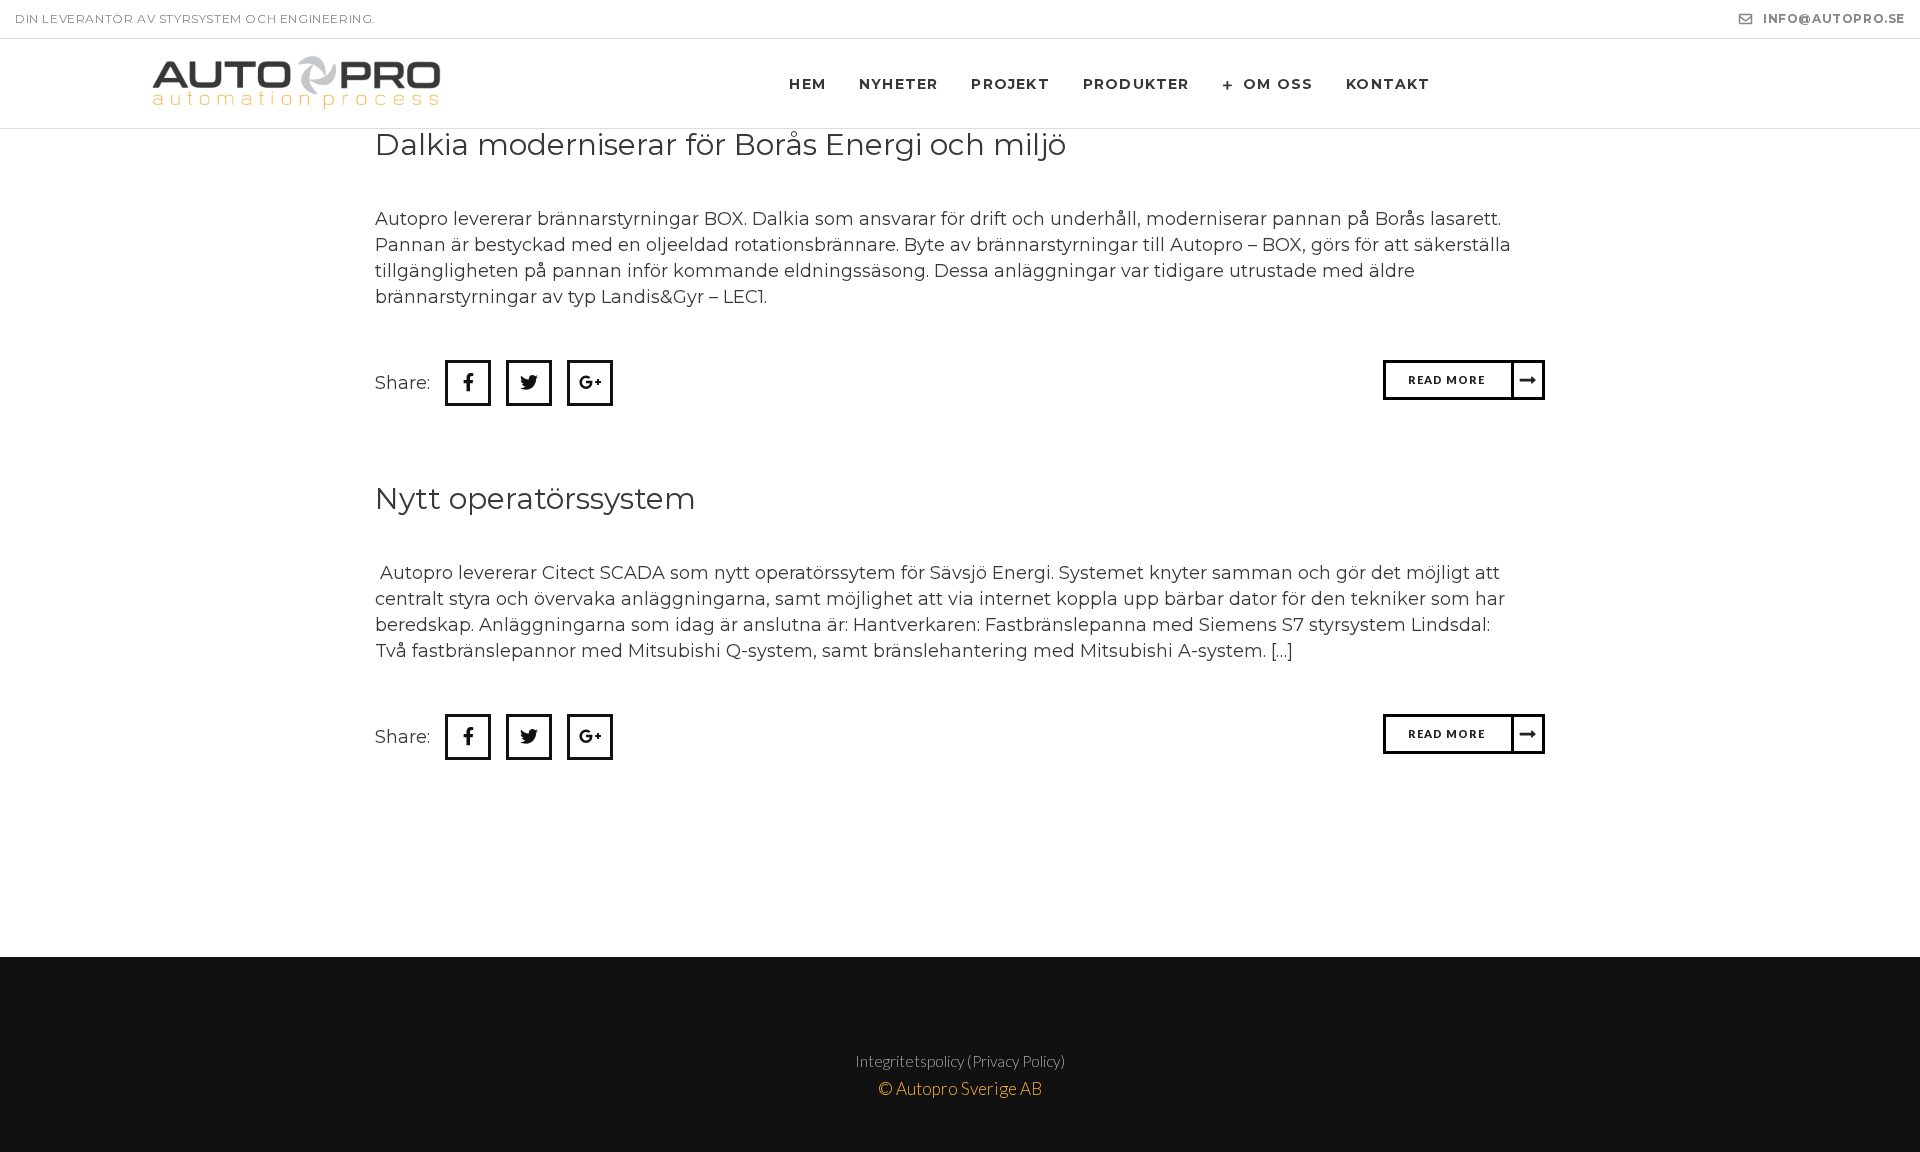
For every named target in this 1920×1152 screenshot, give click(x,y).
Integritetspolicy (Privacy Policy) (960, 1061)
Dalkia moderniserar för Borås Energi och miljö (720, 144)
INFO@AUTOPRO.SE (1834, 18)
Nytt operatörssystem (535, 498)
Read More (1439, 379)
